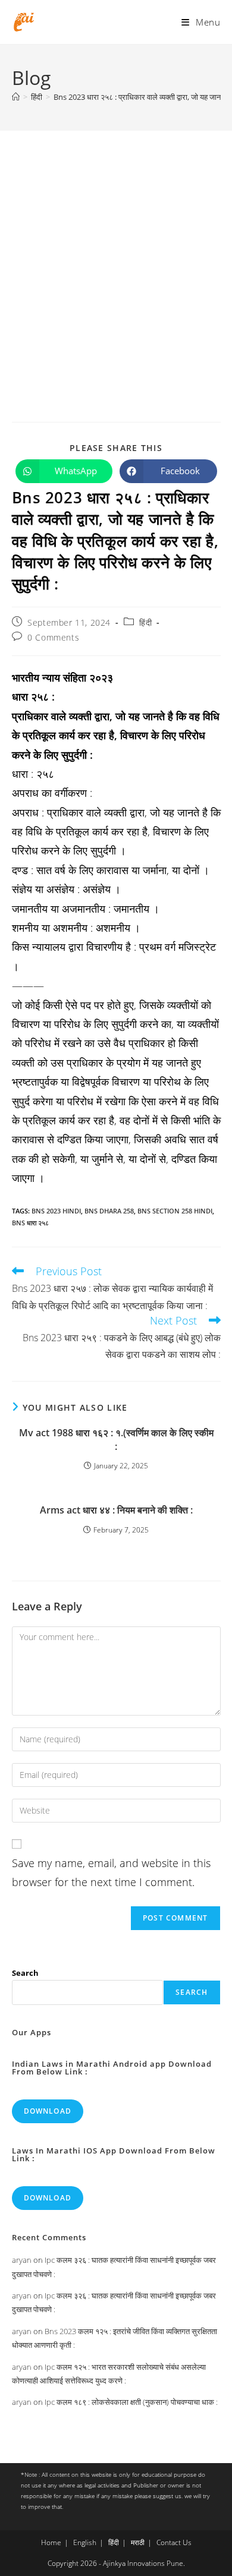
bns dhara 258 (109, 1211)
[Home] (16, 97)
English (85, 2542)
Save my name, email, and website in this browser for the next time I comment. (111, 1872)
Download (48, 2111)
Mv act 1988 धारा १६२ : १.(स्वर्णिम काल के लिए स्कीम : (116, 1439)
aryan (22, 2260)
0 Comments (53, 637)
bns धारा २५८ (30, 1223)
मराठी (138, 2542)
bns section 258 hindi (175, 1211)
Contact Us (174, 2542)
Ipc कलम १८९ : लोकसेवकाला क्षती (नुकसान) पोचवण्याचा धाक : (131, 2402)
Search (25, 1973)
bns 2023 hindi (56, 1211)
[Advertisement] (116, 253)
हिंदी (145, 622)
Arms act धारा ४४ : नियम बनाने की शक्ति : (116, 1510)
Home (51, 2542)
